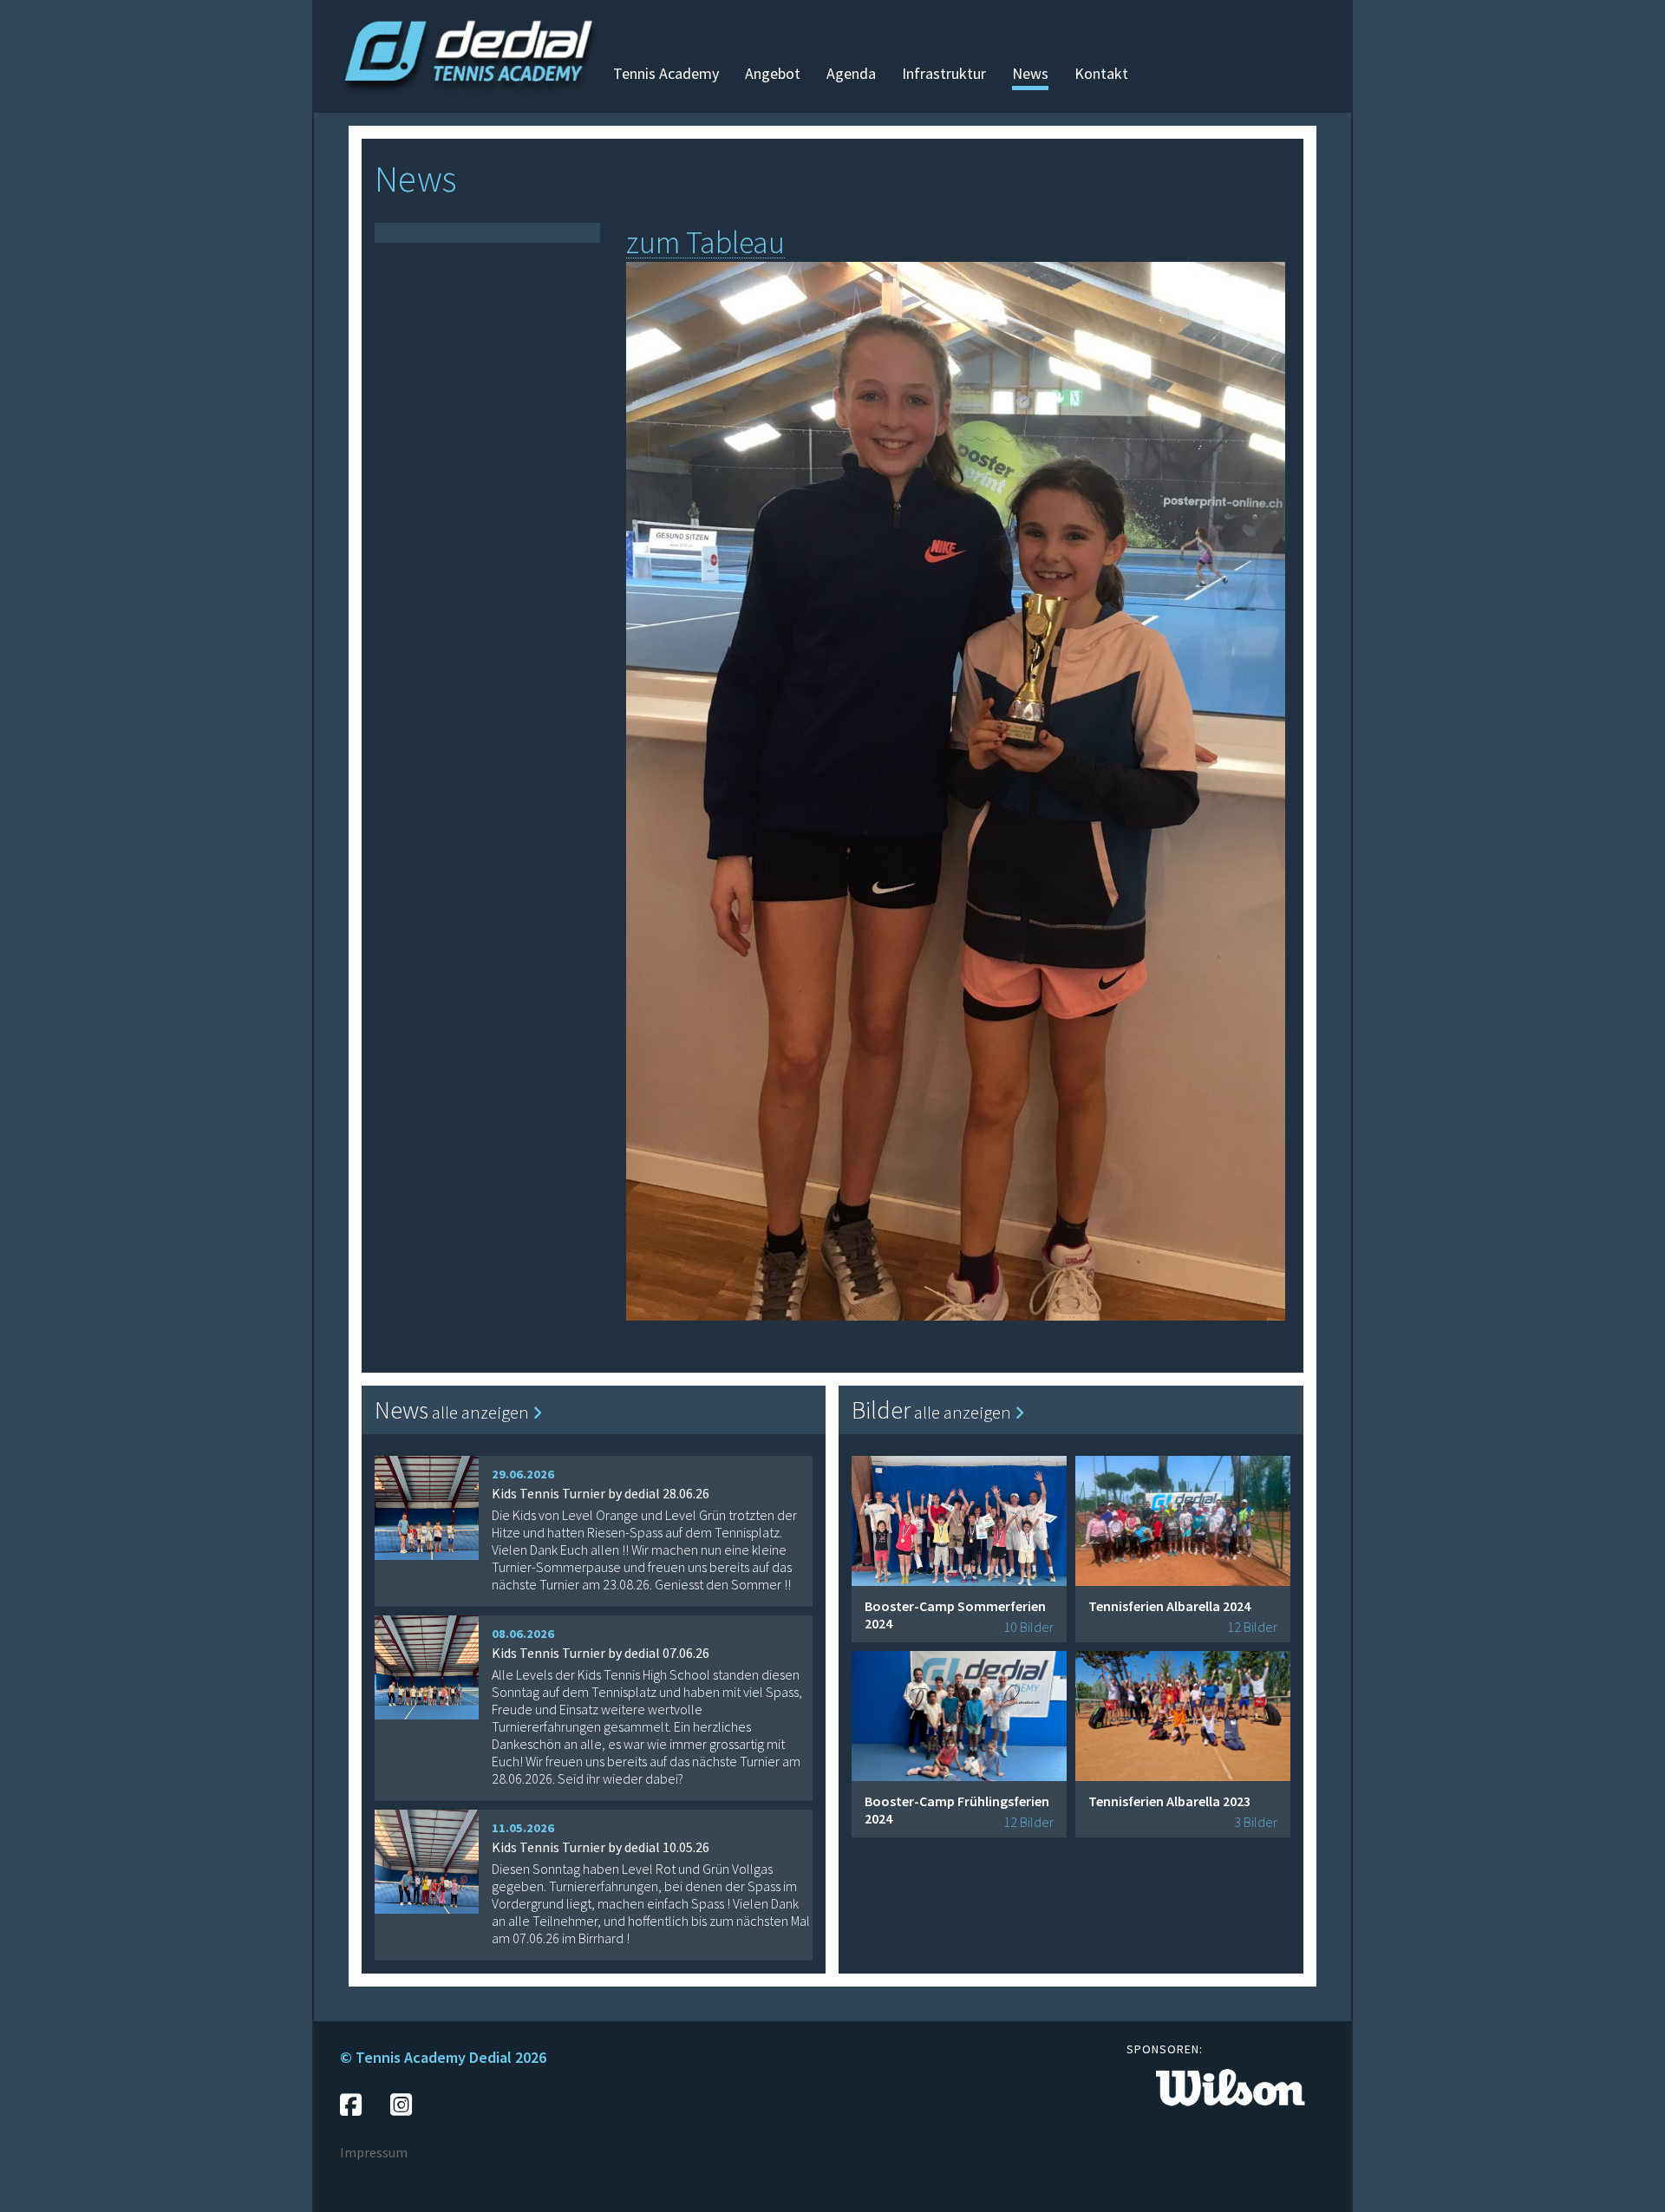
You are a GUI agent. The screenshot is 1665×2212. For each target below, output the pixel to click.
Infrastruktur (944, 73)
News (1030, 73)
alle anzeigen (482, 1412)
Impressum (374, 2152)
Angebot (773, 73)
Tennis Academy (666, 73)
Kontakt (1101, 73)
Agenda (851, 73)
